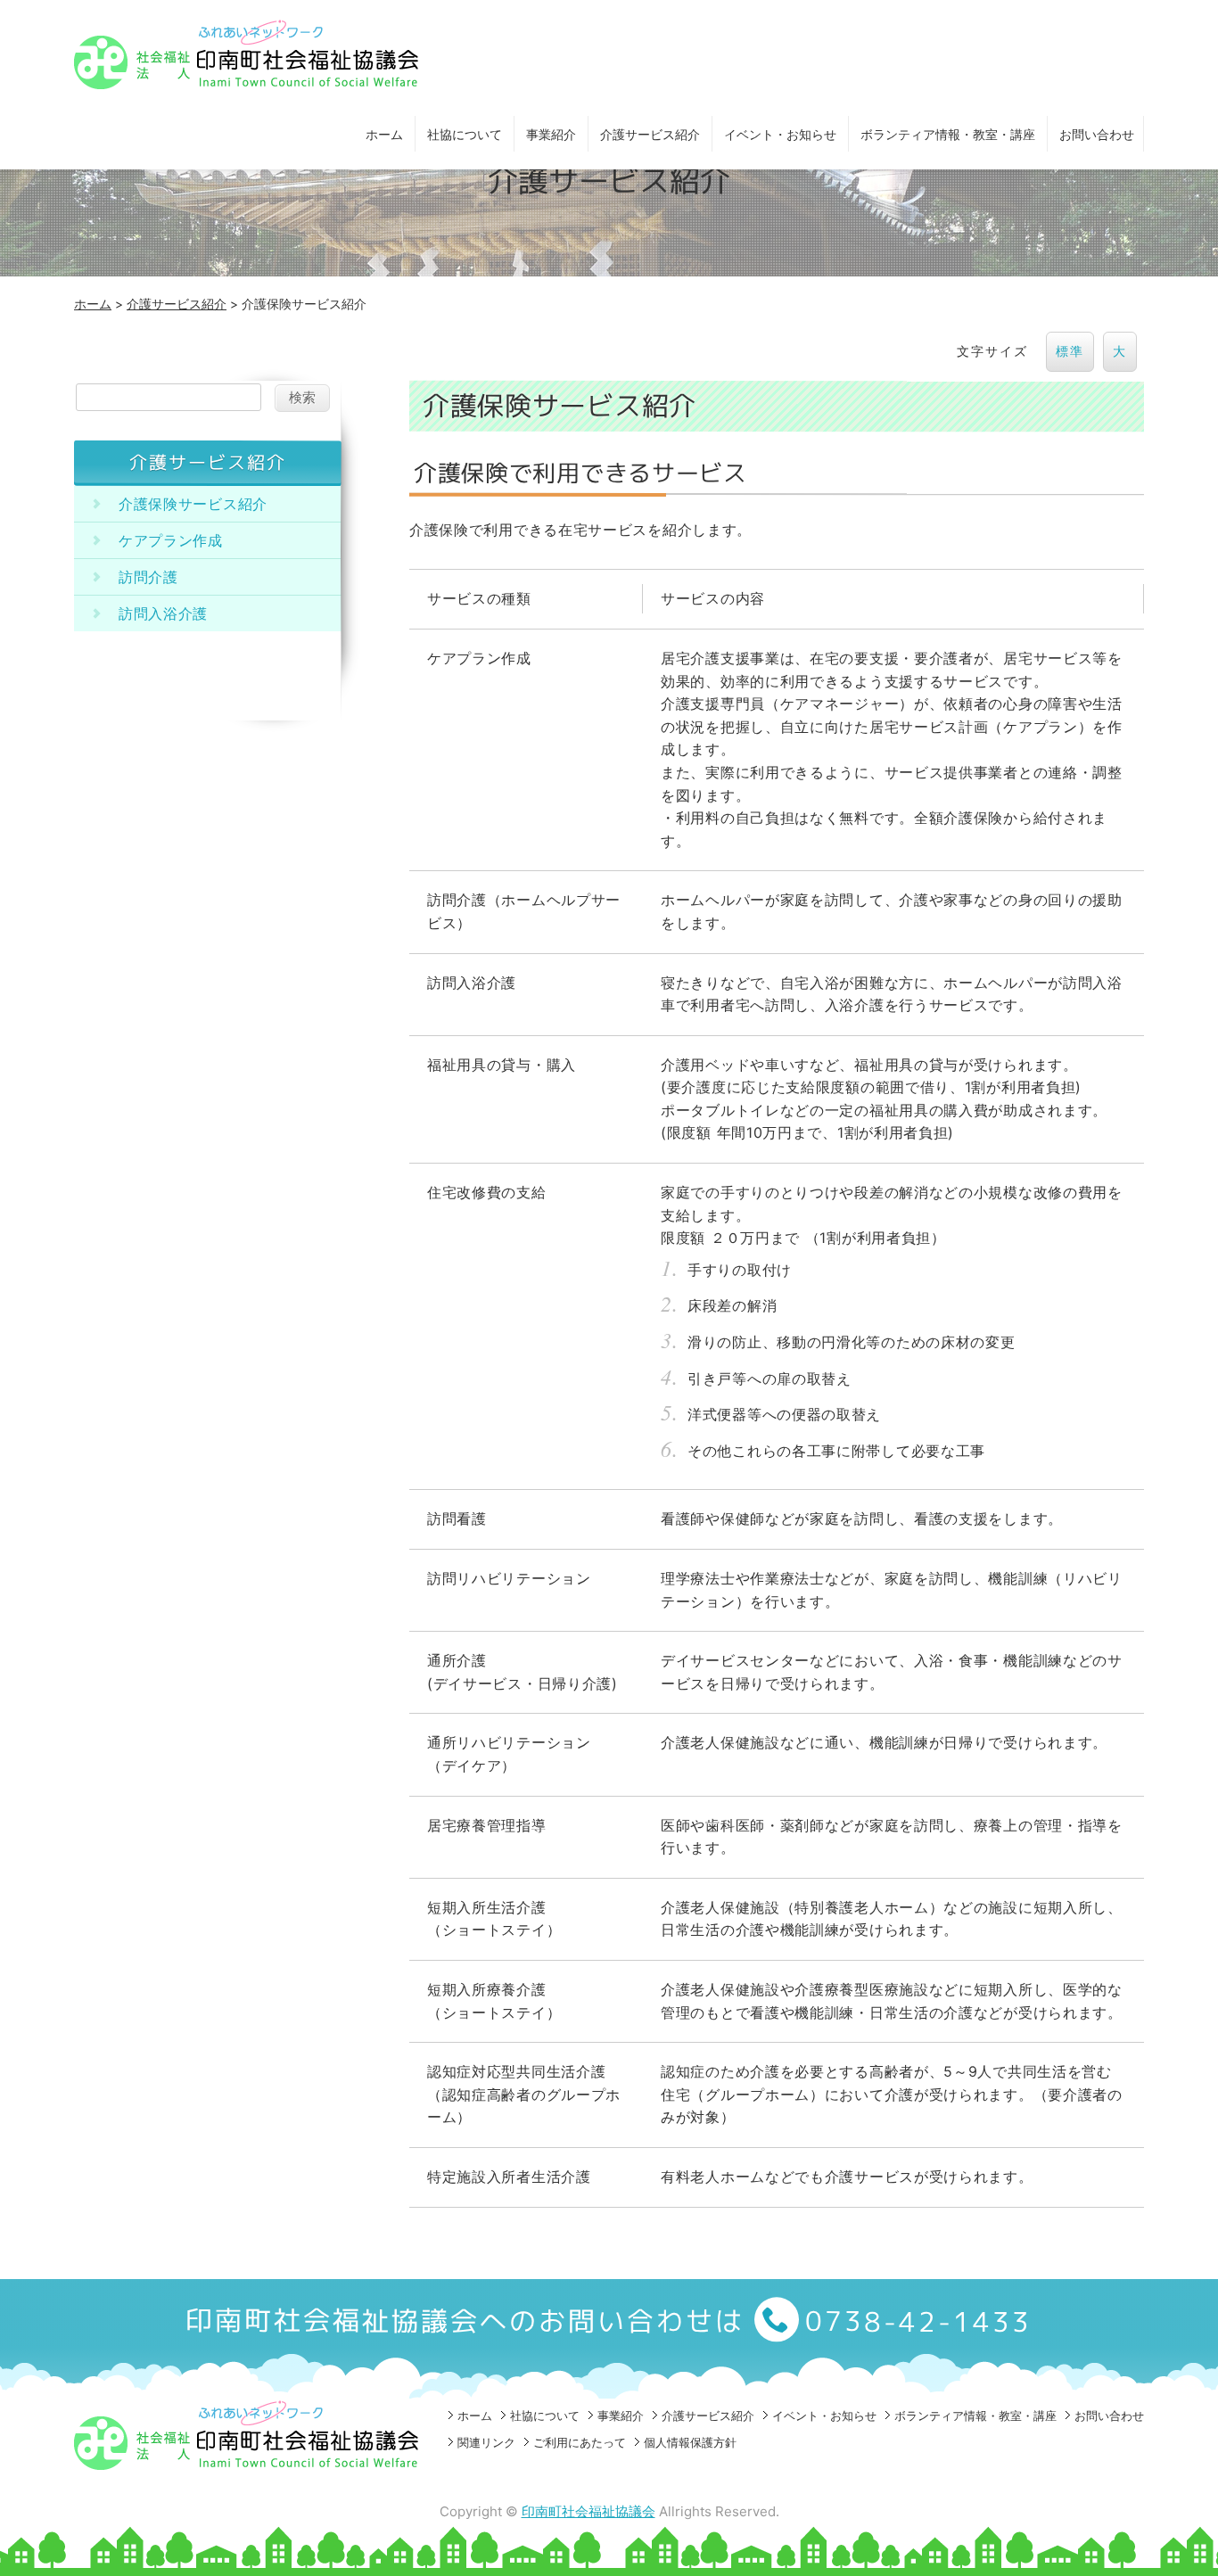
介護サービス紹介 (650, 134)
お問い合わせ (1097, 134)
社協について (465, 134)
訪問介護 (148, 577)
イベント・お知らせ (780, 134)
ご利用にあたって (580, 2442)
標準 (1070, 351)
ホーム (384, 134)
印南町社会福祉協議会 (588, 2511)
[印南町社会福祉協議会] (248, 83)
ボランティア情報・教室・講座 (948, 134)
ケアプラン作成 (171, 540)
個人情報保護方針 (690, 2442)
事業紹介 (551, 134)
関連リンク (486, 2442)
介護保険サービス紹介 (193, 504)
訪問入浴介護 (163, 613)
